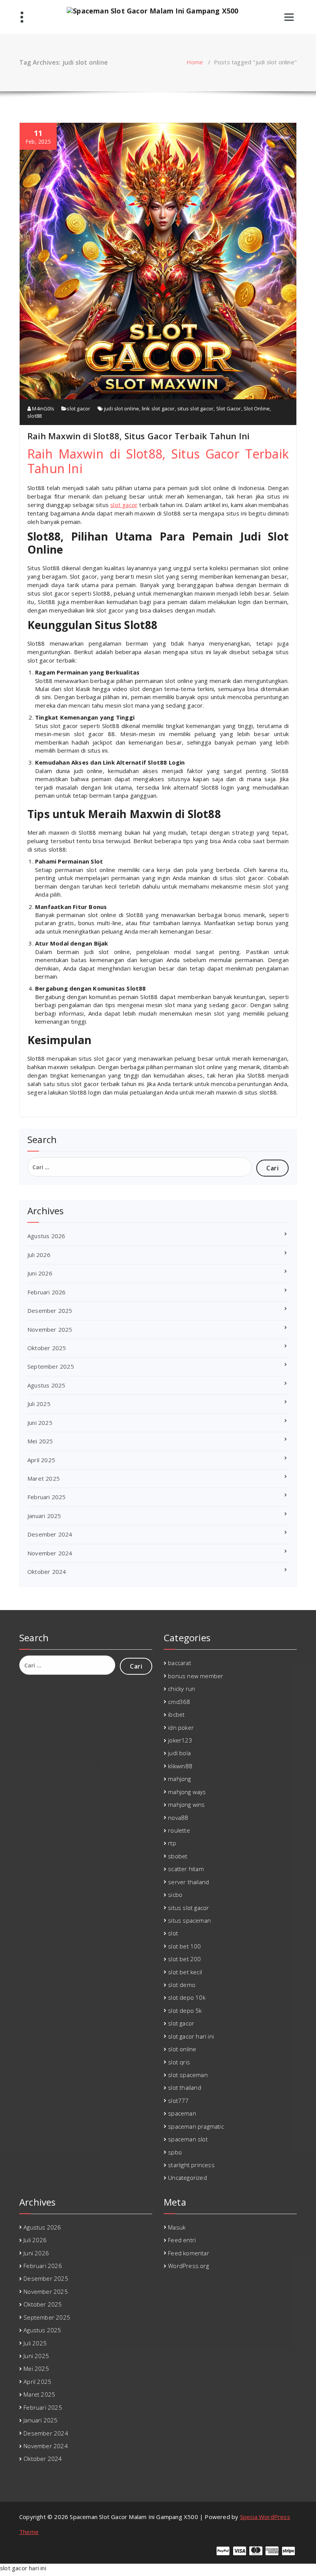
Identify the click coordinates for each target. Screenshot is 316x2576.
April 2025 (41, 1460)
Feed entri (182, 2240)
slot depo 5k (185, 2010)
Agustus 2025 (46, 1385)
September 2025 (51, 1366)
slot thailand (185, 2087)
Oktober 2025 (47, 1348)
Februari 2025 (47, 1497)
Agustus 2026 (46, 1236)
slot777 (178, 2101)
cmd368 (179, 1702)
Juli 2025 (39, 1404)
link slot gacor (158, 408)
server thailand (188, 1882)
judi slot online (122, 408)
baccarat (180, 1663)
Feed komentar (189, 2253)
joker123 (180, 1740)
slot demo (182, 1985)
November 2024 (50, 1553)
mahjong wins (186, 1804)
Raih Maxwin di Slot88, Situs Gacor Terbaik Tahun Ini (138, 436)
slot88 (34, 416)
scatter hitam (186, 1869)
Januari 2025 (44, 1516)
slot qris (179, 2062)
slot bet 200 (184, 1959)
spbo (175, 2152)
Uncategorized (187, 2178)
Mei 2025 (40, 1441)
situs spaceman (189, 1920)
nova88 (178, 1818)
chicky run (182, 1689)
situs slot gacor (195, 408)
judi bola (179, 1753)
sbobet (178, 1856)
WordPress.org (188, 2266)
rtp (172, 1843)
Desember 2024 (50, 1534)
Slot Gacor (229, 408)
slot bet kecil (185, 1972)
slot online (182, 2049)
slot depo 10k (187, 1997)
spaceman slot (188, 2139)
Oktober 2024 (47, 1572)
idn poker (181, 1727)
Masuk (177, 2227)
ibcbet (176, 1714)
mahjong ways (187, 1792)
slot (173, 1933)
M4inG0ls (43, 408)
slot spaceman (188, 2075)
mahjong (179, 1779)
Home (195, 62)
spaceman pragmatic (196, 2126)
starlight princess (191, 2165)
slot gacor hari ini (191, 2036)
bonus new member (196, 1676)
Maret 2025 (44, 1478)
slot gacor (78, 408)
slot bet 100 (184, 1946)
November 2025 (50, 1329)
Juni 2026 (40, 1273)
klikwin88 (180, 1766)
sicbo (175, 1895)
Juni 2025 (40, 1423)
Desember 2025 (50, 1311)
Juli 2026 (39, 1255)
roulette (179, 1830)
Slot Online (257, 408)
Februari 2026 (47, 1292)
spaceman (182, 2113)
